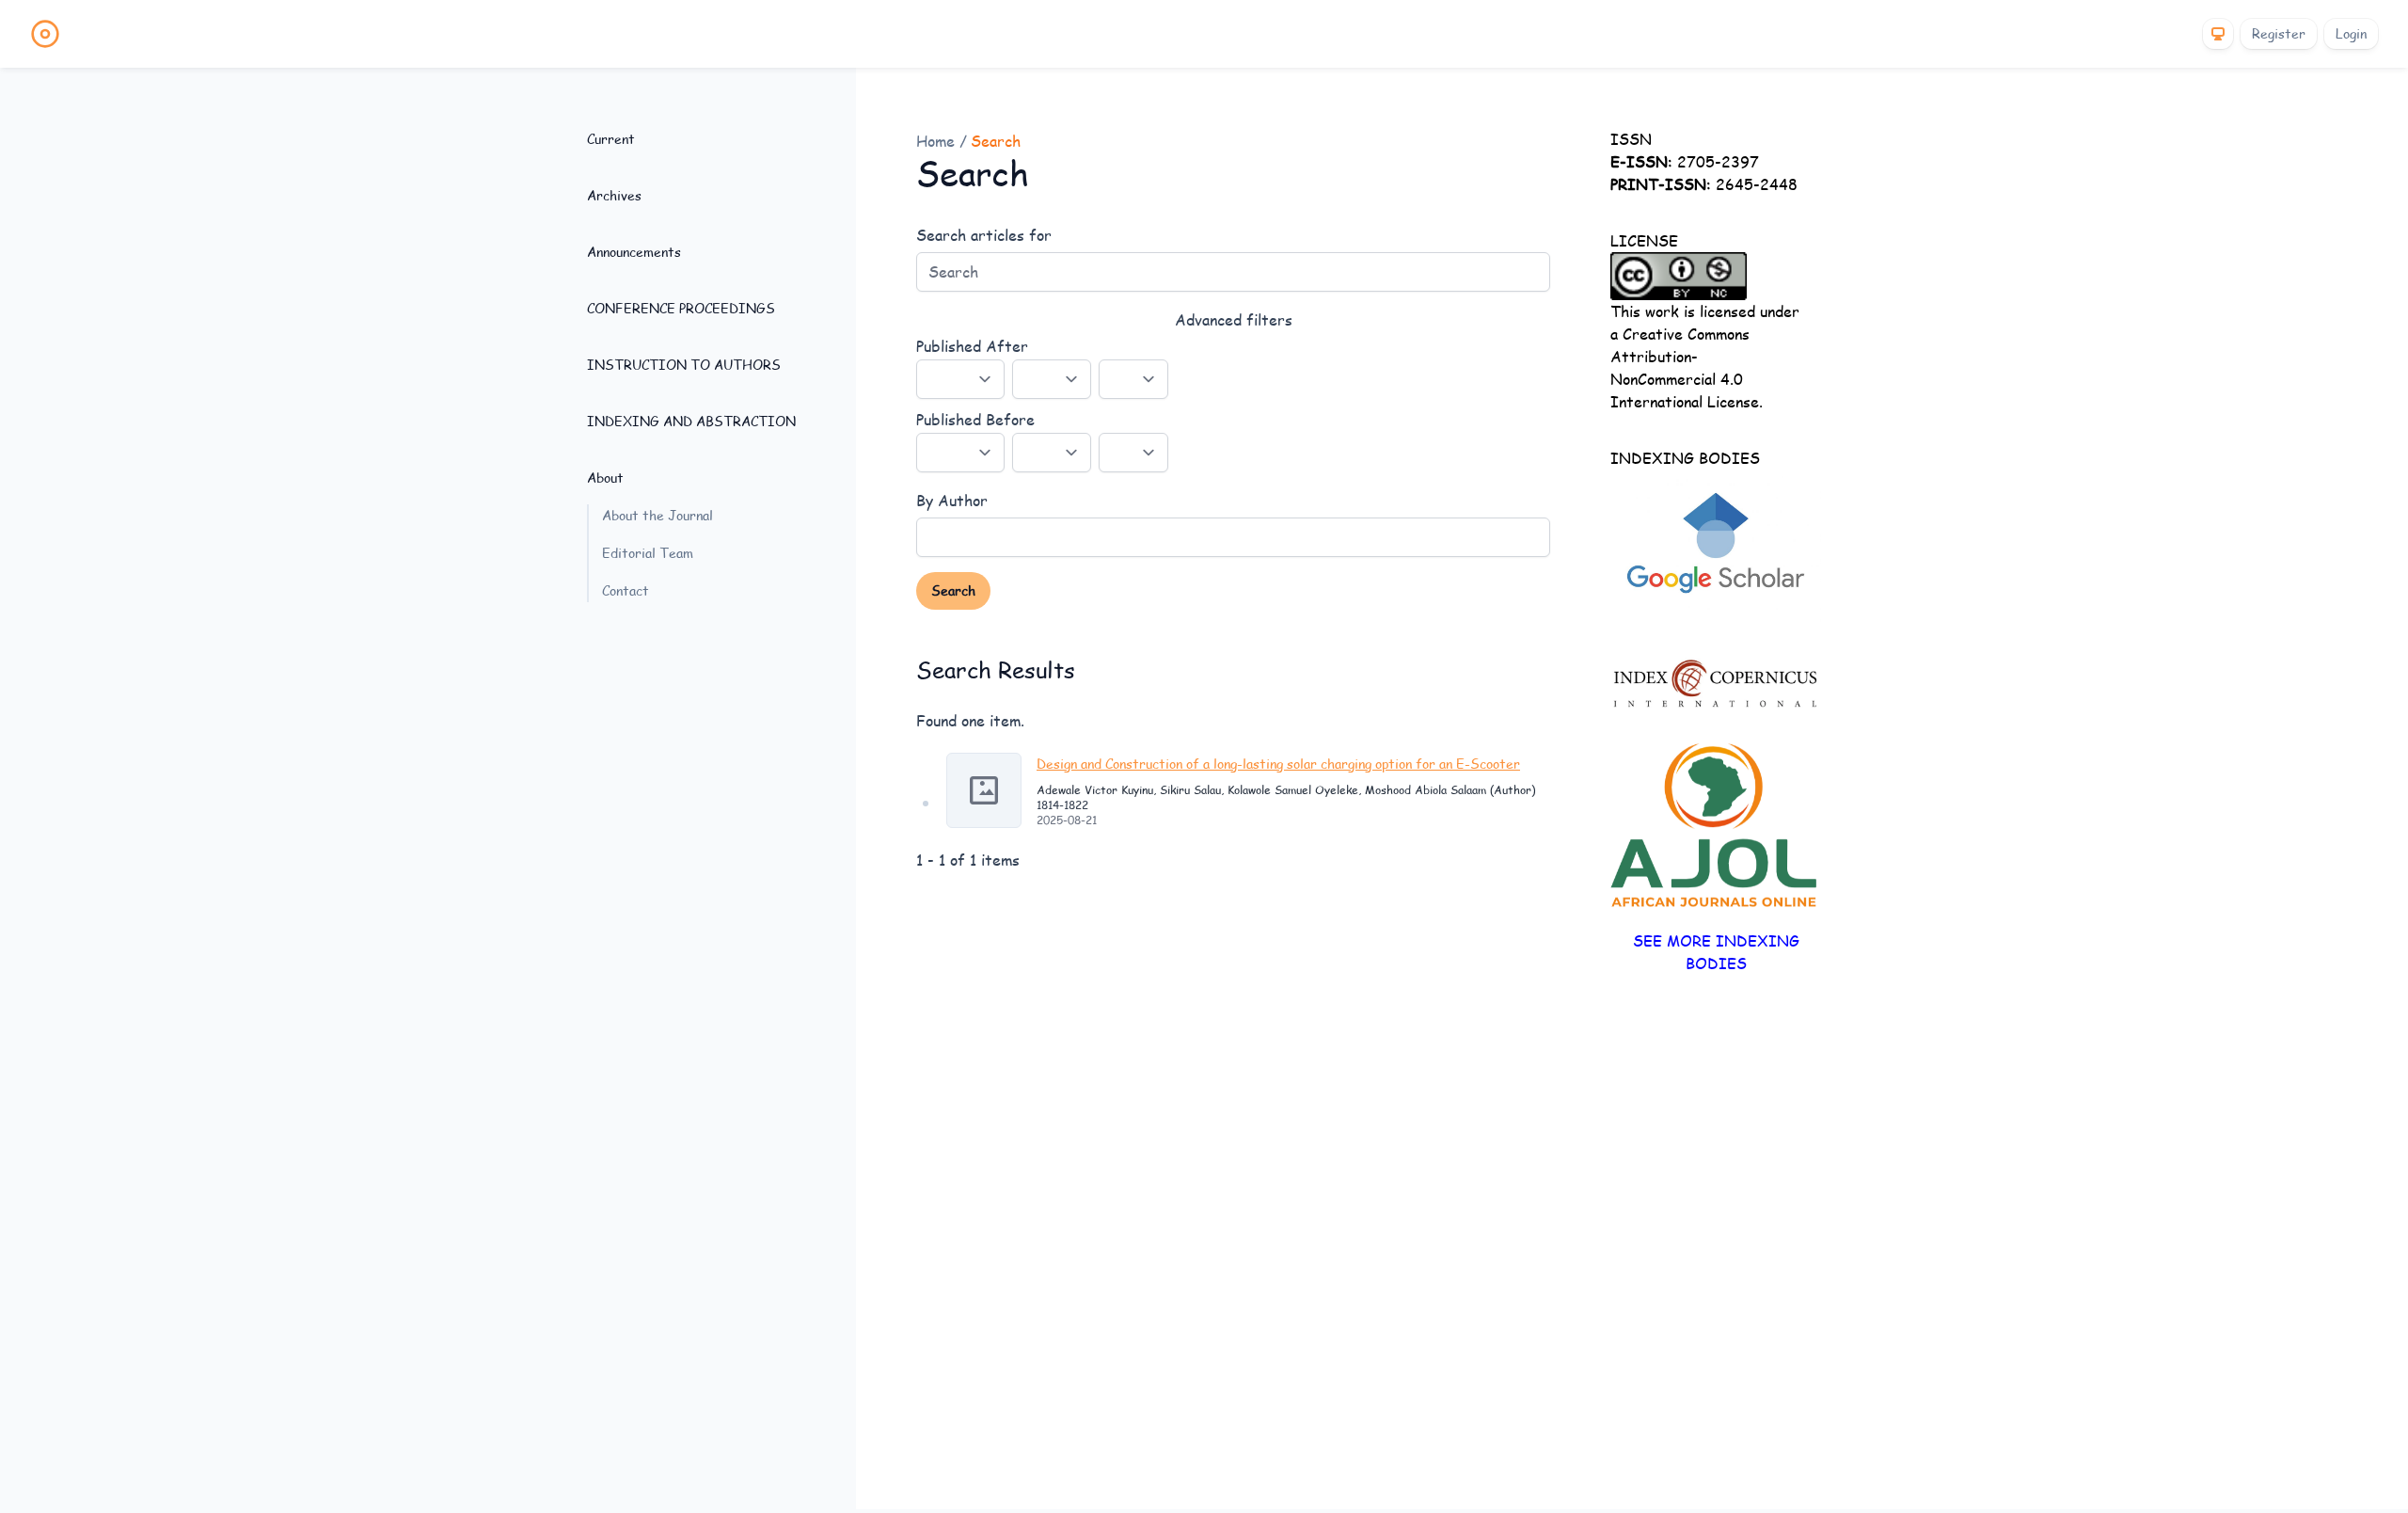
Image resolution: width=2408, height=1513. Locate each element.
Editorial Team (648, 553)
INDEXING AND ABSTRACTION (691, 421)
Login (2351, 33)
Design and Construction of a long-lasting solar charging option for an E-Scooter (1278, 764)
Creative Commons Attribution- (1680, 345)
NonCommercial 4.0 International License (1685, 390)
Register (2279, 33)
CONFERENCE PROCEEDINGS (681, 308)
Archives (614, 195)
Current (611, 139)
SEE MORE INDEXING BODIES (1716, 952)
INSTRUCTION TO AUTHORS (684, 365)
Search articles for (984, 235)
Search (953, 590)
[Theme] (2218, 34)
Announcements (634, 252)
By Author (952, 500)
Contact (626, 590)
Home (938, 141)
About (605, 478)
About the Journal (657, 515)
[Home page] (45, 34)
